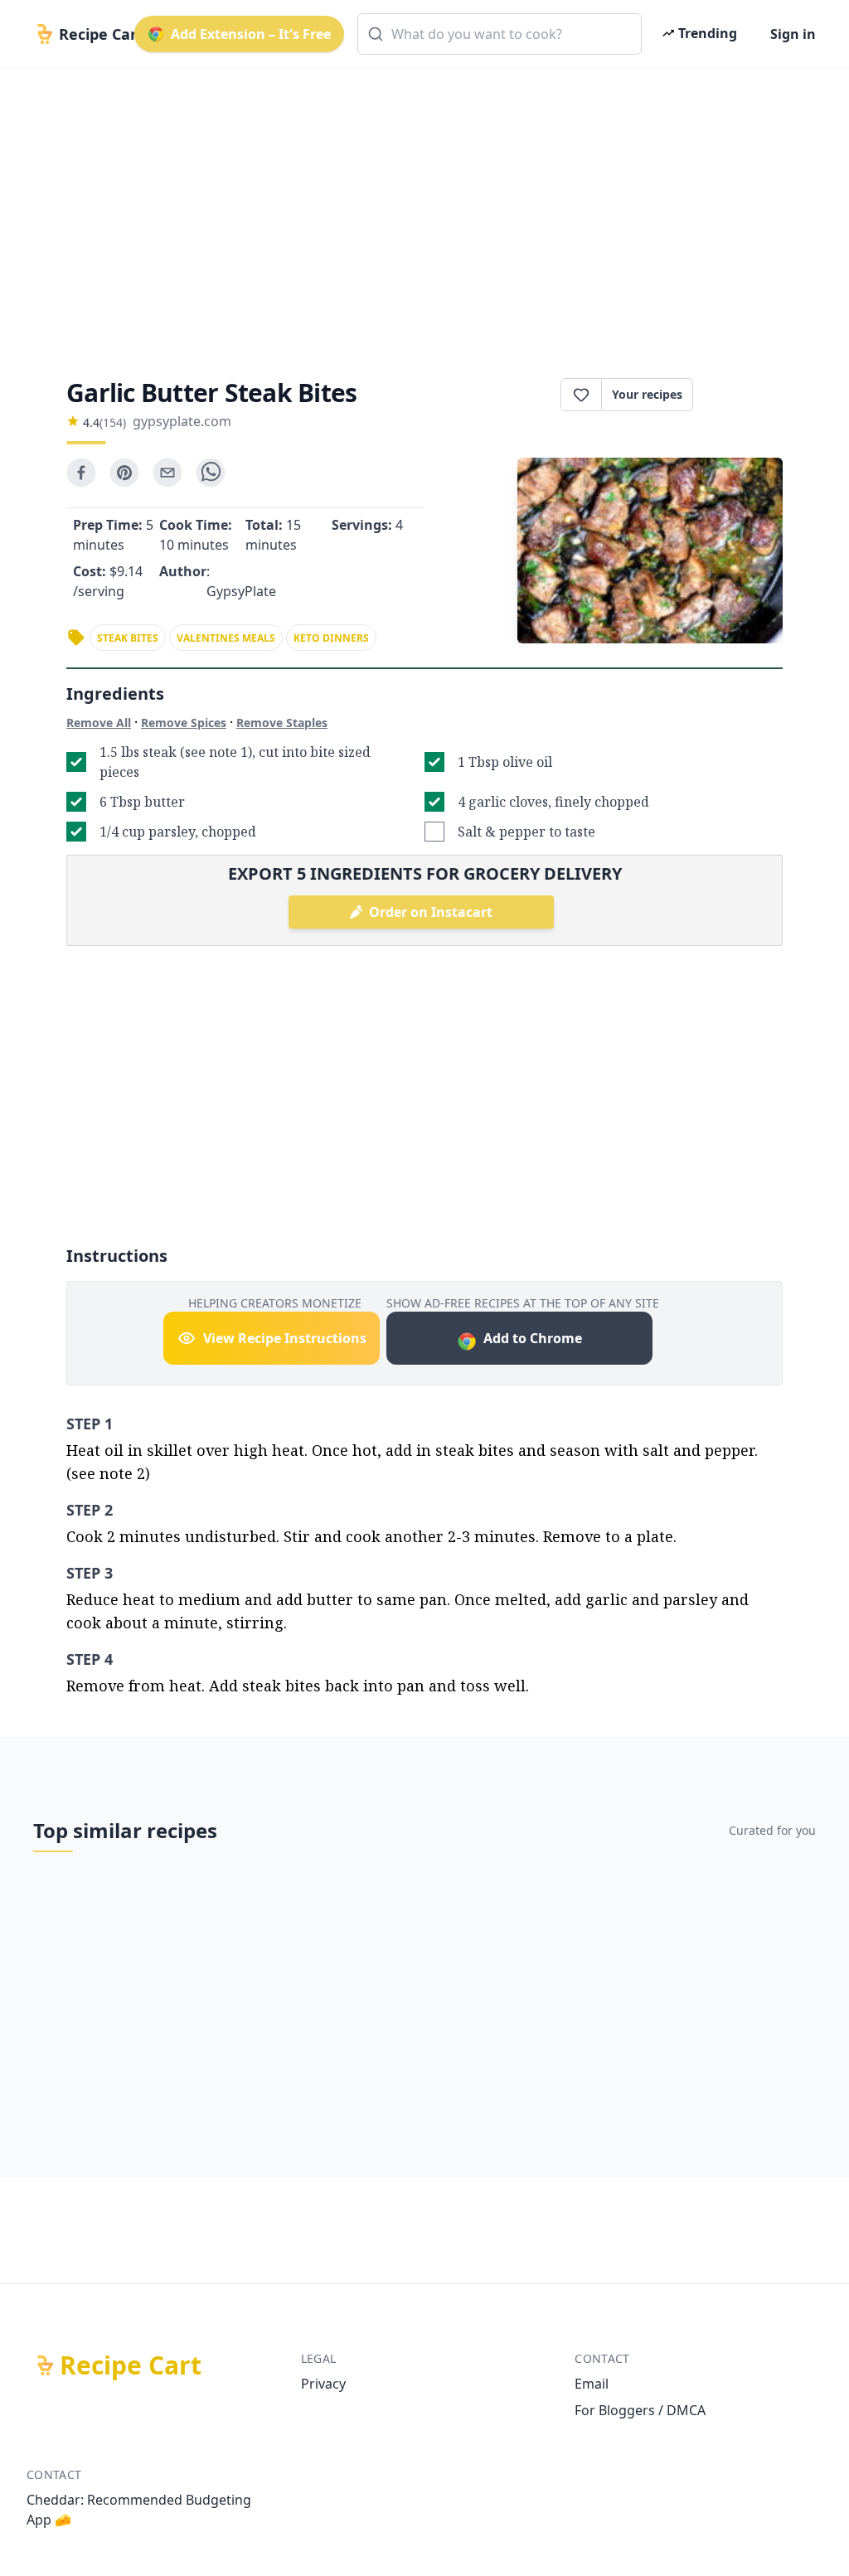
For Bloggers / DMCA (640, 2410)
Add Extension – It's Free (251, 34)
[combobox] (500, 34)
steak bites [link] (128, 638)
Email (592, 2384)
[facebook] (81, 473)
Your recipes (647, 394)
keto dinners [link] (331, 638)
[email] (167, 473)
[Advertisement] (424, 209)
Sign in (793, 34)
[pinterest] (124, 473)
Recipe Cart (131, 2365)
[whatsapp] (211, 473)
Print (746, 395)
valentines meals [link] (226, 638)
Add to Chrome (533, 1338)
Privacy (323, 2384)
